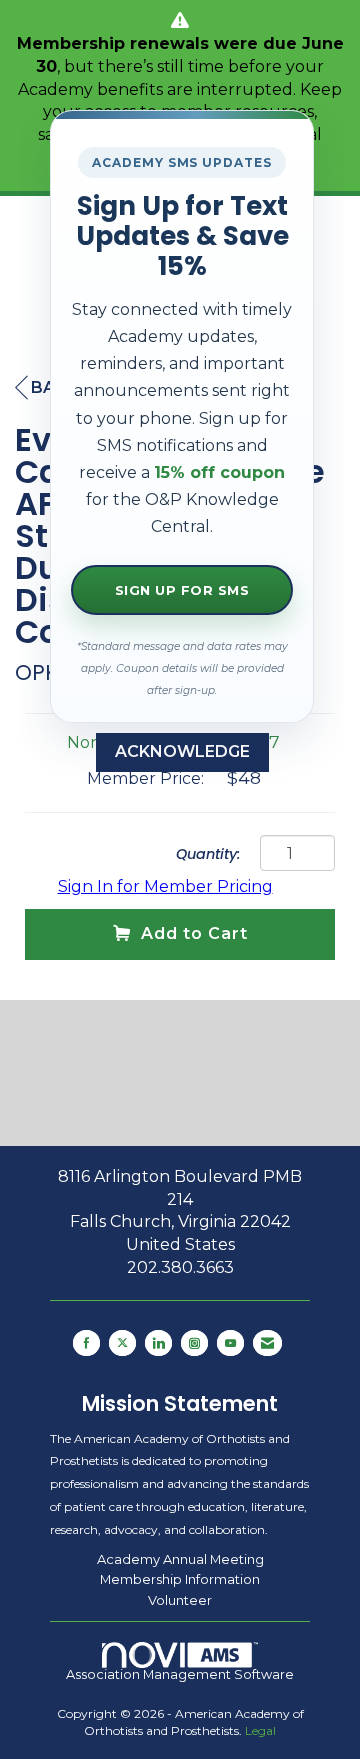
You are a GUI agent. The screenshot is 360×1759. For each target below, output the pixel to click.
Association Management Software (180, 1674)
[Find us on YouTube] (230, 1343)
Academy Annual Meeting (180, 1559)
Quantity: (208, 854)
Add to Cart (194, 933)
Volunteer (180, 1600)
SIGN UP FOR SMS (182, 590)
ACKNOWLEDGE (182, 751)
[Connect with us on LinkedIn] (158, 1343)
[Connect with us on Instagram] (194, 1343)
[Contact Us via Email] (267, 1343)
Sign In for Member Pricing (165, 886)
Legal (260, 1730)
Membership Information (180, 1579)
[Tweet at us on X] (122, 1343)
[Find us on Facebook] (86, 1343)
